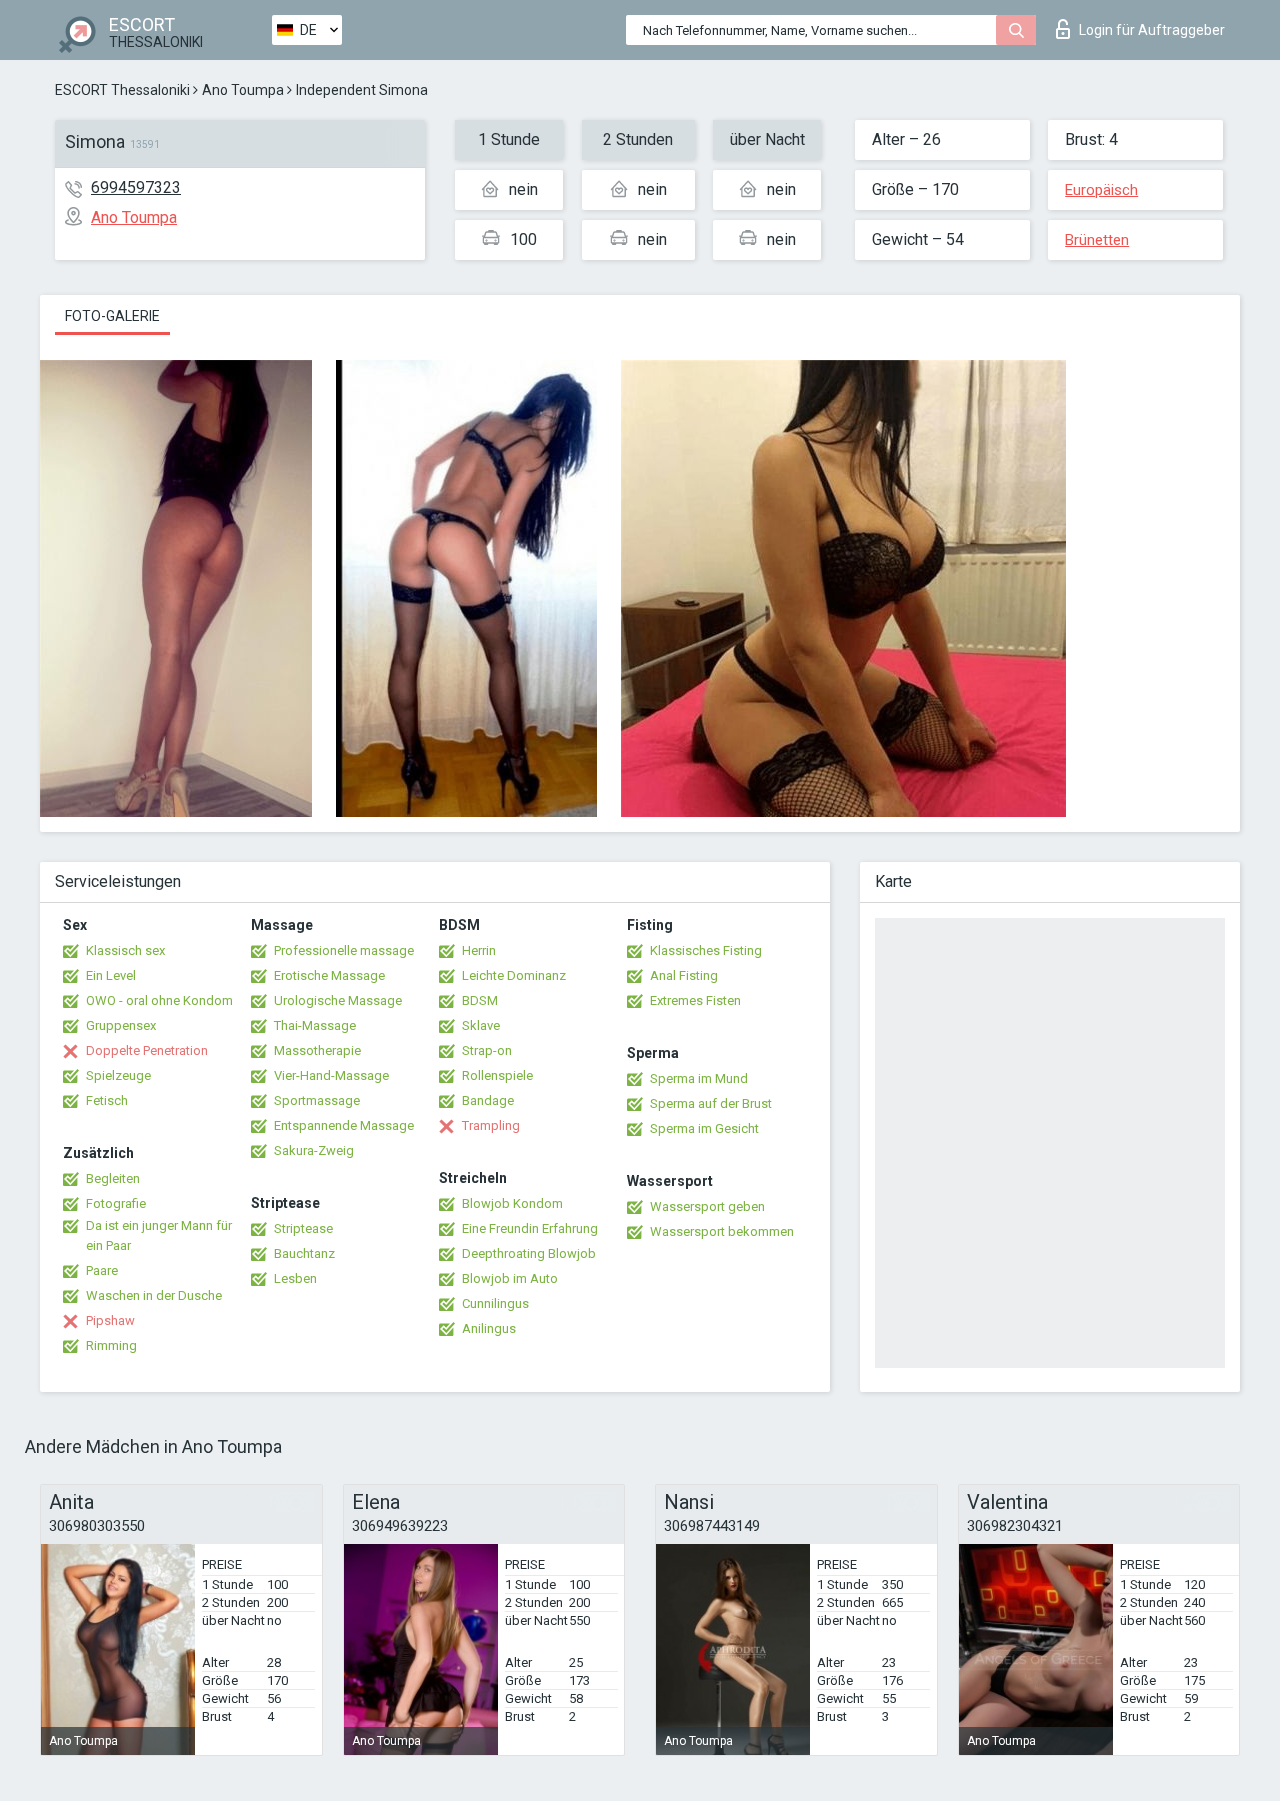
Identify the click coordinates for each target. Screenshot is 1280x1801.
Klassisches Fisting (706, 950)
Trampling (491, 1125)
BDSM (480, 1000)
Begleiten (113, 1178)
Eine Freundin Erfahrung (530, 1228)
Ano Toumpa (243, 90)
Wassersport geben (707, 1206)
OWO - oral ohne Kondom (159, 1000)
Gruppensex (121, 1025)
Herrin (479, 950)
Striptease (303, 1228)
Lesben (295, 1278)
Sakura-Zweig (314, 1150)
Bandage (488, 1100)
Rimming (111, 1345)
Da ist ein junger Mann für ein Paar (159, 1235)
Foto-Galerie (112, 316)
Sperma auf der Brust (711, 1103)
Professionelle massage (344, 950)
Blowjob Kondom (512, 1203)
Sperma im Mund (699, 1078)
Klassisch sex (125, 950)
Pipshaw (110, 1320)
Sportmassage (317, 1100)
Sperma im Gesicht (704, 1128)
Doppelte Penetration (147, 1050)
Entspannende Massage (344, 1125)
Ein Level (111, 975)
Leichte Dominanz (514, 975)
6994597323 (136, 187)
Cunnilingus (495, 1303)
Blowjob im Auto (510, 1278)
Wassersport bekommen (722, 1231)
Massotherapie (317, 1050)
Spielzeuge (118, 1075)
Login (1152, 30)
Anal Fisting (684, 975)
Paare (102, 1270)
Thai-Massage (315, 1025)
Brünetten (1097, 240)
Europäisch (1101, 190)
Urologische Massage (338, 1000)
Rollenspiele (497, 1075)
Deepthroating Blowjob (529, 1253)
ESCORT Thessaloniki (122, 90)
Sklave (481, 1025)
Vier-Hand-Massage (331, 1075)
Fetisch (107, 1100)
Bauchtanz (304, 1253)
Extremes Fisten (695, 1000)
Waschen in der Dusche (154, 1295)
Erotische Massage (329, 975)
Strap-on (487, 1050)
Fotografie (116, 1203)
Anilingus (489, 1328)
